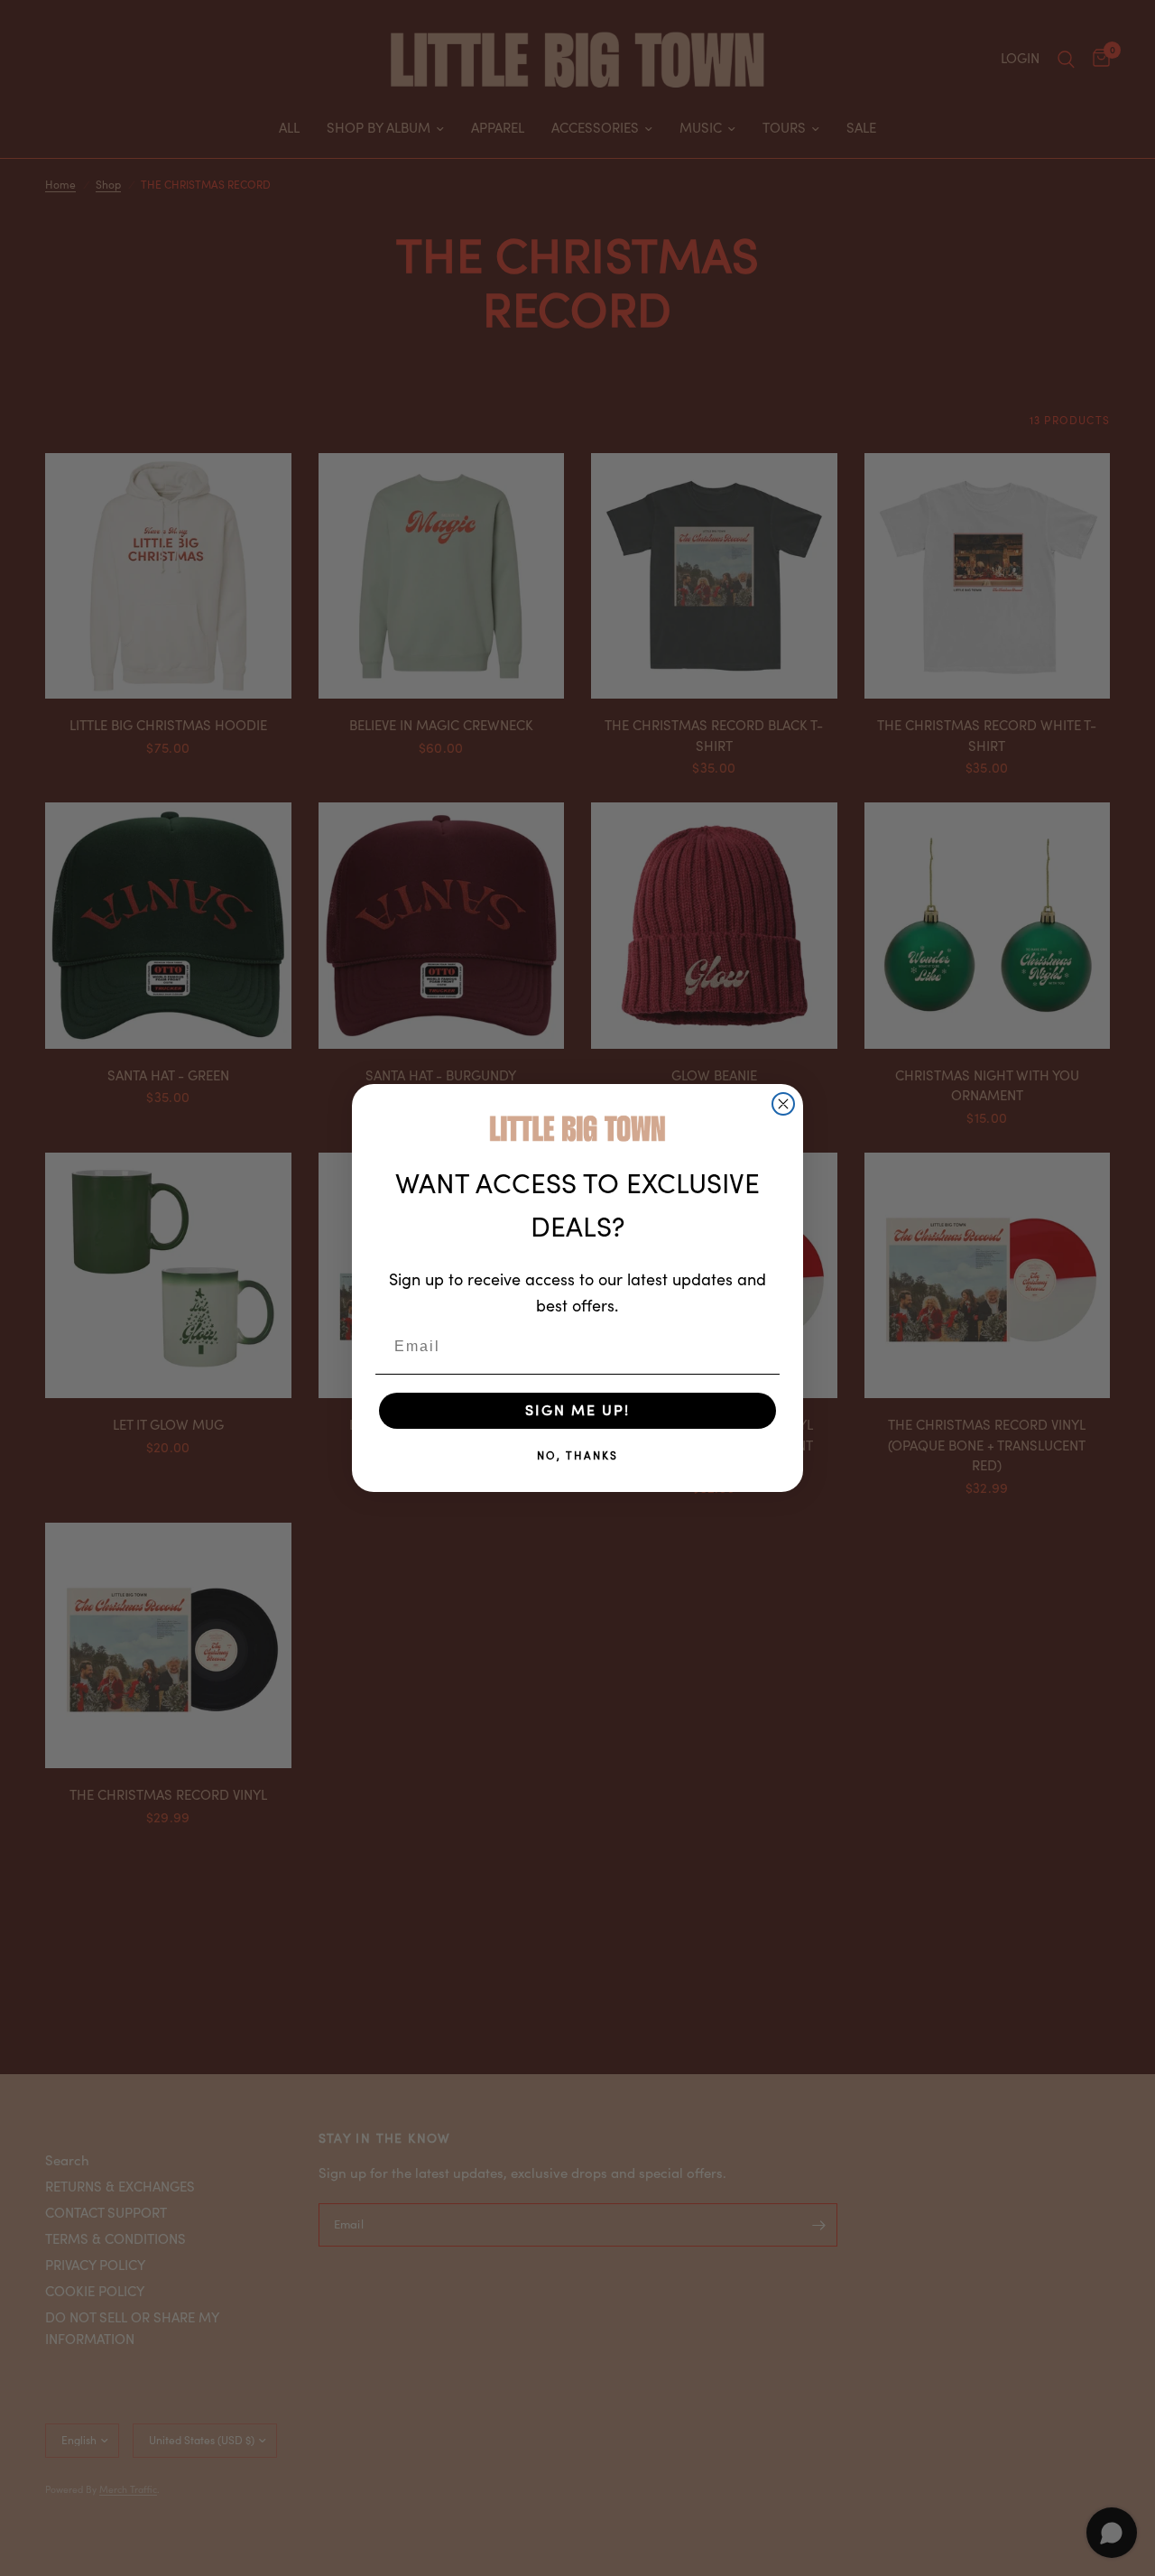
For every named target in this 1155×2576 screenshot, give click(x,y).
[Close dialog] (783, 1104)
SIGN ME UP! (577, 1411)
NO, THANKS (577, 1456)
